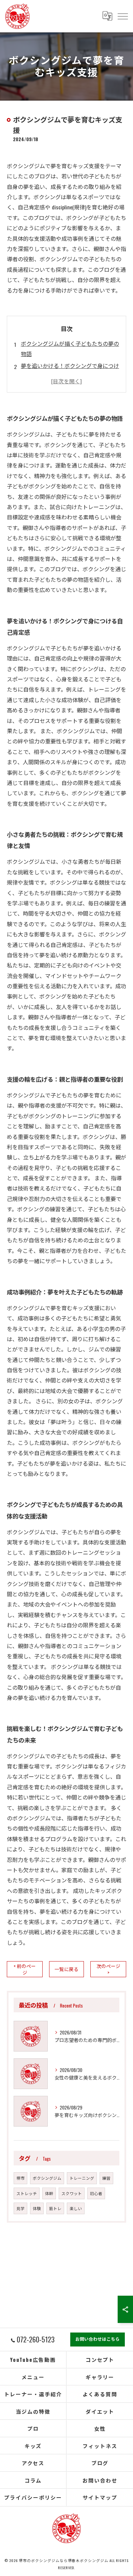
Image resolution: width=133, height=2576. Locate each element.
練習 (106, 2178)
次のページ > (108, 1969)
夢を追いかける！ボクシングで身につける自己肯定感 (70, 371)
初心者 (96, 2193)
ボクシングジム (47, 2178)
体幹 (49, 2193)
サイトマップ (100, 2497)
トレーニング (82, 2178)
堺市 (20, 2178)
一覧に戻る (66, 1969)
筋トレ (55, 2208)
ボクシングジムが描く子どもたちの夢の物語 (70, 349)
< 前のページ (25, 1969)
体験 (37, 2208)
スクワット (72, 2193)
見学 (20, 2208)
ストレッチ (27, 2193)
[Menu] (122, 16)
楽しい (76, 2208)
